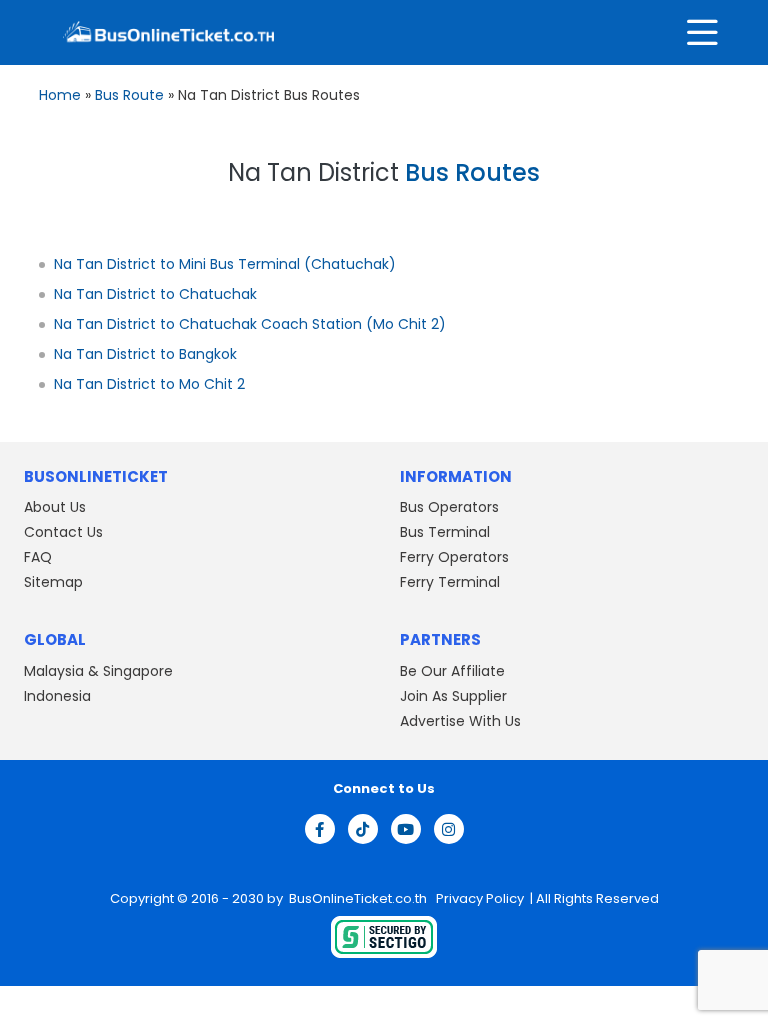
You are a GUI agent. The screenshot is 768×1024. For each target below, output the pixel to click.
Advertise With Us (460, 721)
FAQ (38, 557)
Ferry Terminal (450, 582)
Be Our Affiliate (452, 671)
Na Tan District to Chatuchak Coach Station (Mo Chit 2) (250, 324)
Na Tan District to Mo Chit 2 (149, 384)
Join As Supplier (453, 696)
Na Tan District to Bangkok (145, 354)
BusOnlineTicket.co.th (359, 898)
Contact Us (63, 532)
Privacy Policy (478, 898)
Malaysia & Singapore (98, 671)
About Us (55, 507)
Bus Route (129, 95)
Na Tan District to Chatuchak (155, 294)
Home (60, 95)
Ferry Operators (454, 557)
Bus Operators (449, 507)
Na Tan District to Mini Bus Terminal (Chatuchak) (225, 264)
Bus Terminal (445, 532)
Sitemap (53, 582)
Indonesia (57, 696)
